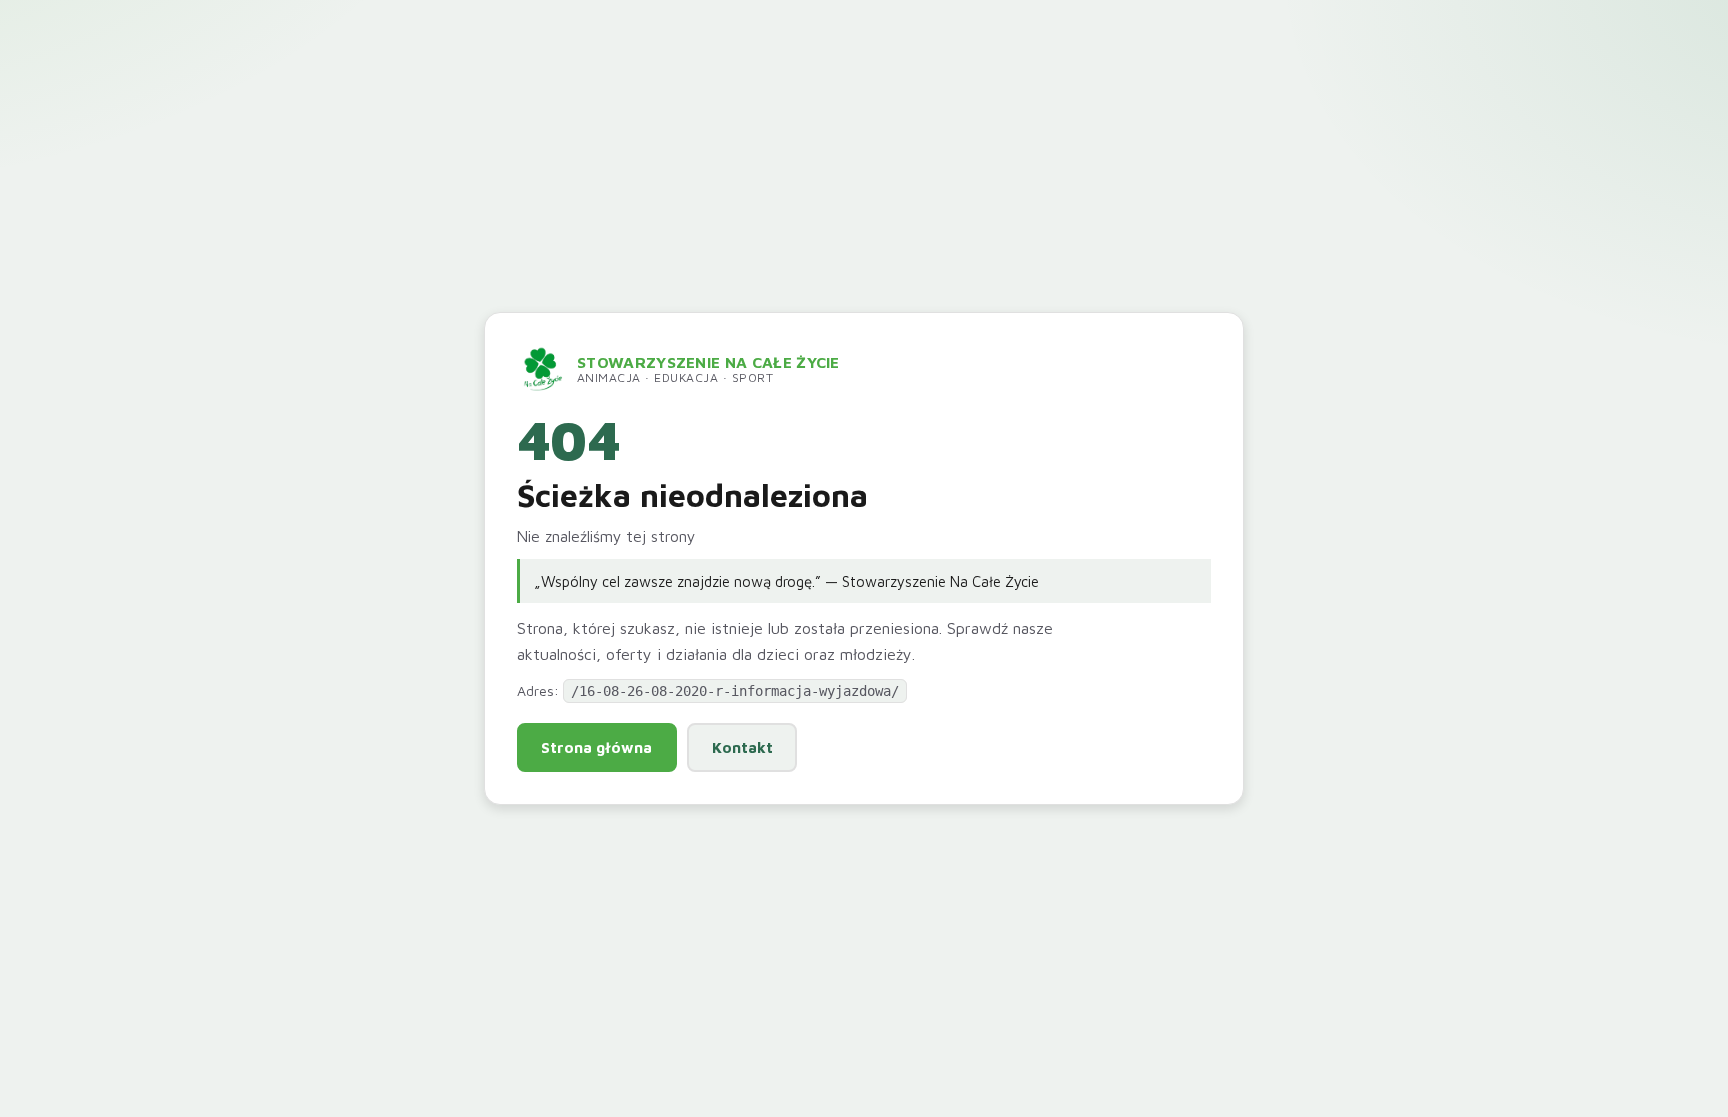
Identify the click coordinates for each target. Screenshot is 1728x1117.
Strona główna (596, 747)
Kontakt (742, 747)
